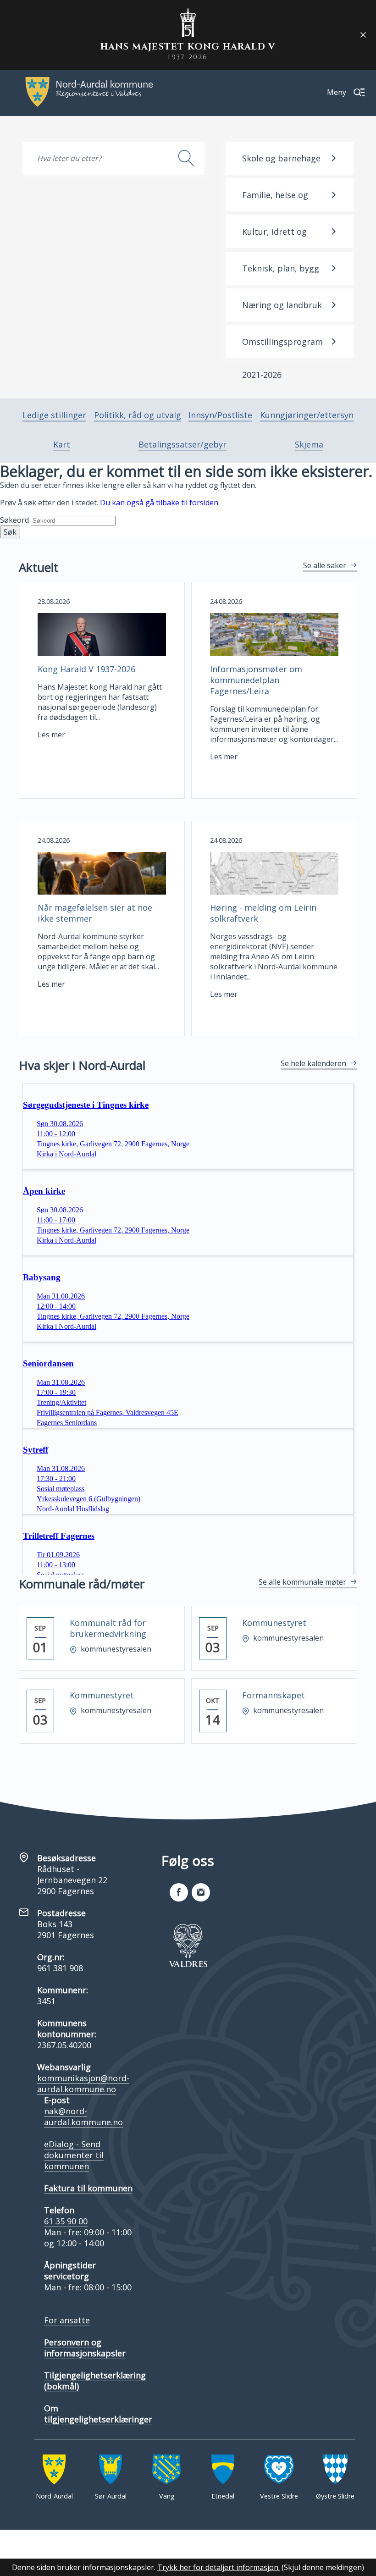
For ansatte (67, 2320)
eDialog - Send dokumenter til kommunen (74, 2155)
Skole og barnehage (281, 158)
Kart (62, 444)
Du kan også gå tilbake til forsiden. (160, 503)
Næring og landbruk (282, 305)
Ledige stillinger (54, 415)
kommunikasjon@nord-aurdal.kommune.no (83, 2084)
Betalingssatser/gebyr (182, 444)
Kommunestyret (274, 1623)
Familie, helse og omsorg (275, 200)
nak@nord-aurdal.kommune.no (83, 2117)
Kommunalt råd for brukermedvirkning (108, 1628)
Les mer (51, 735)
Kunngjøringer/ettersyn (307, 415)
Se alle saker (325, 565)
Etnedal (223, 2496)
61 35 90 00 (66, 2221)
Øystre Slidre (335, 2496)
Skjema (309, 444)
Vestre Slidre (279, 2496)
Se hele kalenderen (313, 1063)
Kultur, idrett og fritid (274, 237)
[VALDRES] (188, 1946)
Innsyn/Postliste (220, 415)
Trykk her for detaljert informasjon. (218, 2567)
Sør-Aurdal (111, 2496)
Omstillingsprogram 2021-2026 (282, 347)
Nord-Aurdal (54, 2496)
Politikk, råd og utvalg (138, 415)
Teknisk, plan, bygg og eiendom (281, 274)
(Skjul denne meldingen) (323, 2567)
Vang (167, 2496)
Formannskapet (274, 1695)
